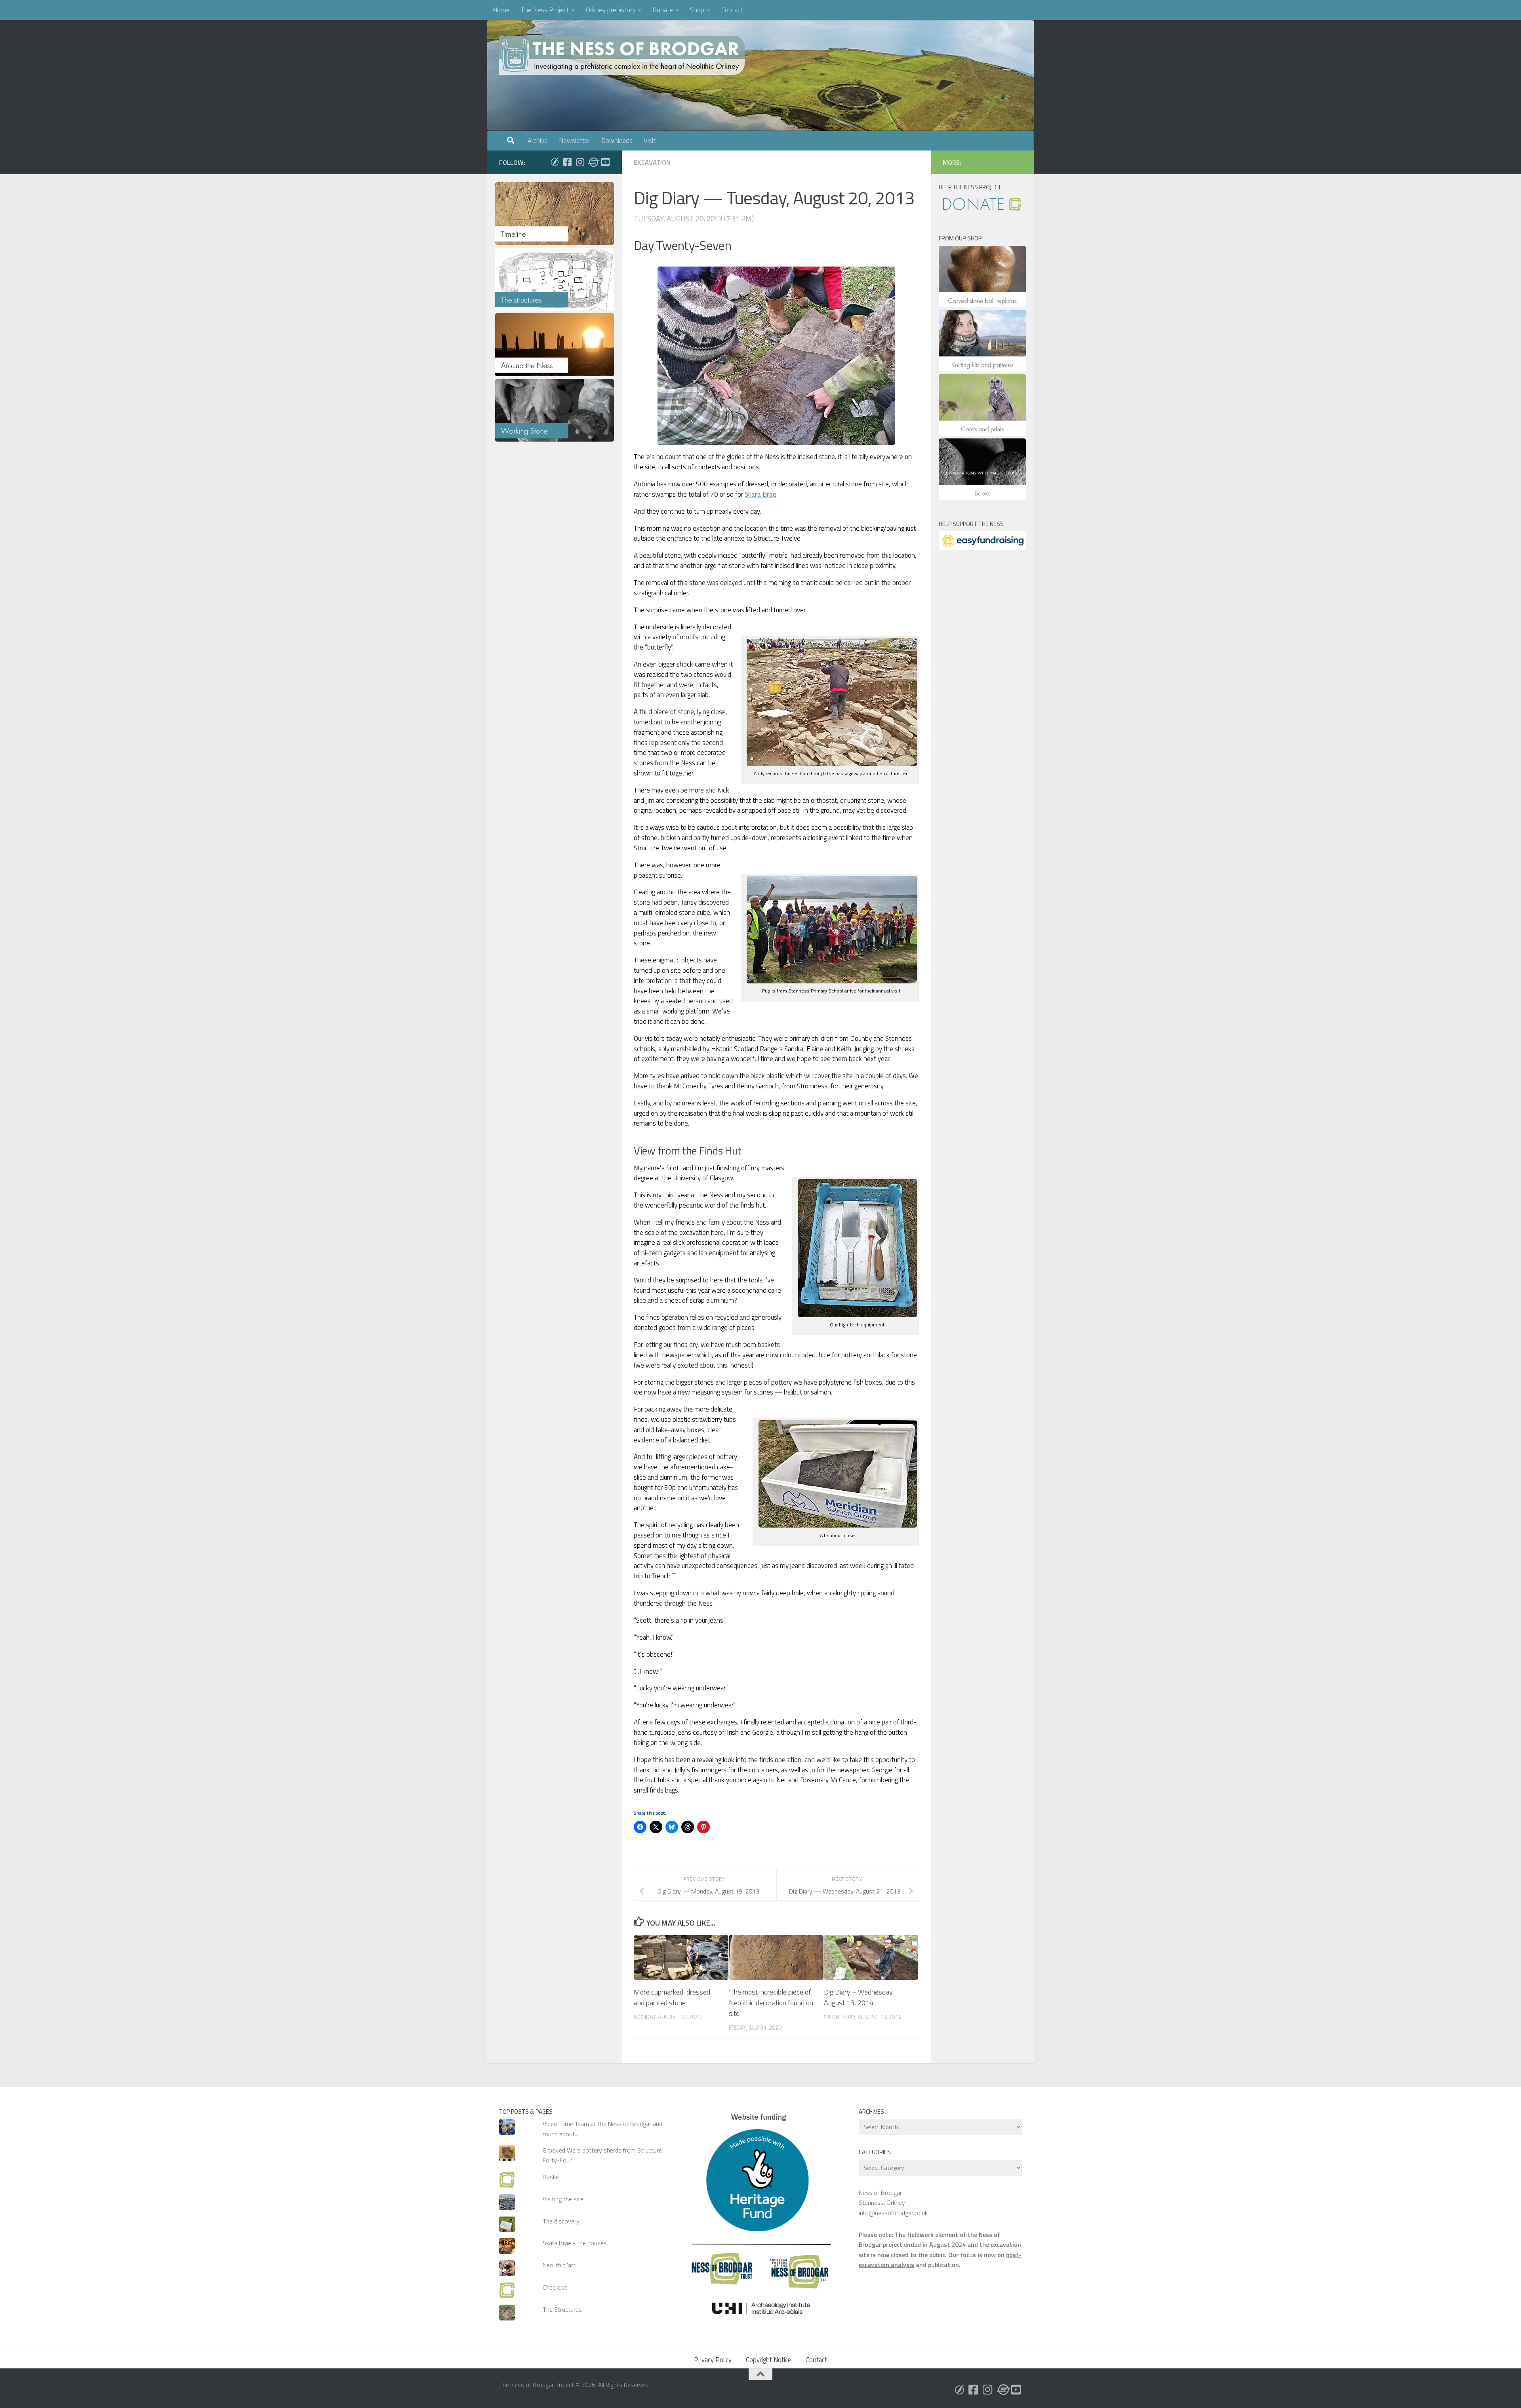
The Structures (562, 2309)
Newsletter (575, 141)
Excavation (652, 162)
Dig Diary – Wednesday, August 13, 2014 (859, 1997)
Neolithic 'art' (560, 2265)
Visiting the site (563, 2199)
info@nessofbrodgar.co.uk (893, 2213)
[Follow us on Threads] (593, 162)
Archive (538, 141)
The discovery (561, 2221)
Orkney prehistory (611, 10)
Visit (650, 141)
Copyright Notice (769, 2360)
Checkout (555, 2287)
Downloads (617, 141)
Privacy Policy (713, 2360)
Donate (663, 10)
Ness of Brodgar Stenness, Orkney (882, 2197)
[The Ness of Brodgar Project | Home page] (624, 55)
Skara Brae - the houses (575, 2243)
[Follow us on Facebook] (567, 162)
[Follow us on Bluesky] (555, 162)
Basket (552, 2177)
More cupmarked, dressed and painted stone (672, 1997)
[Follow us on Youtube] (605, 162)
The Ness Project (545, 10)
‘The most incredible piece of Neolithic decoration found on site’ (771, 2003)
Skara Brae (760, 494)
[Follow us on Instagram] (580, 162)
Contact (732, 10)
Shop (697, 10)
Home (501, 10)
